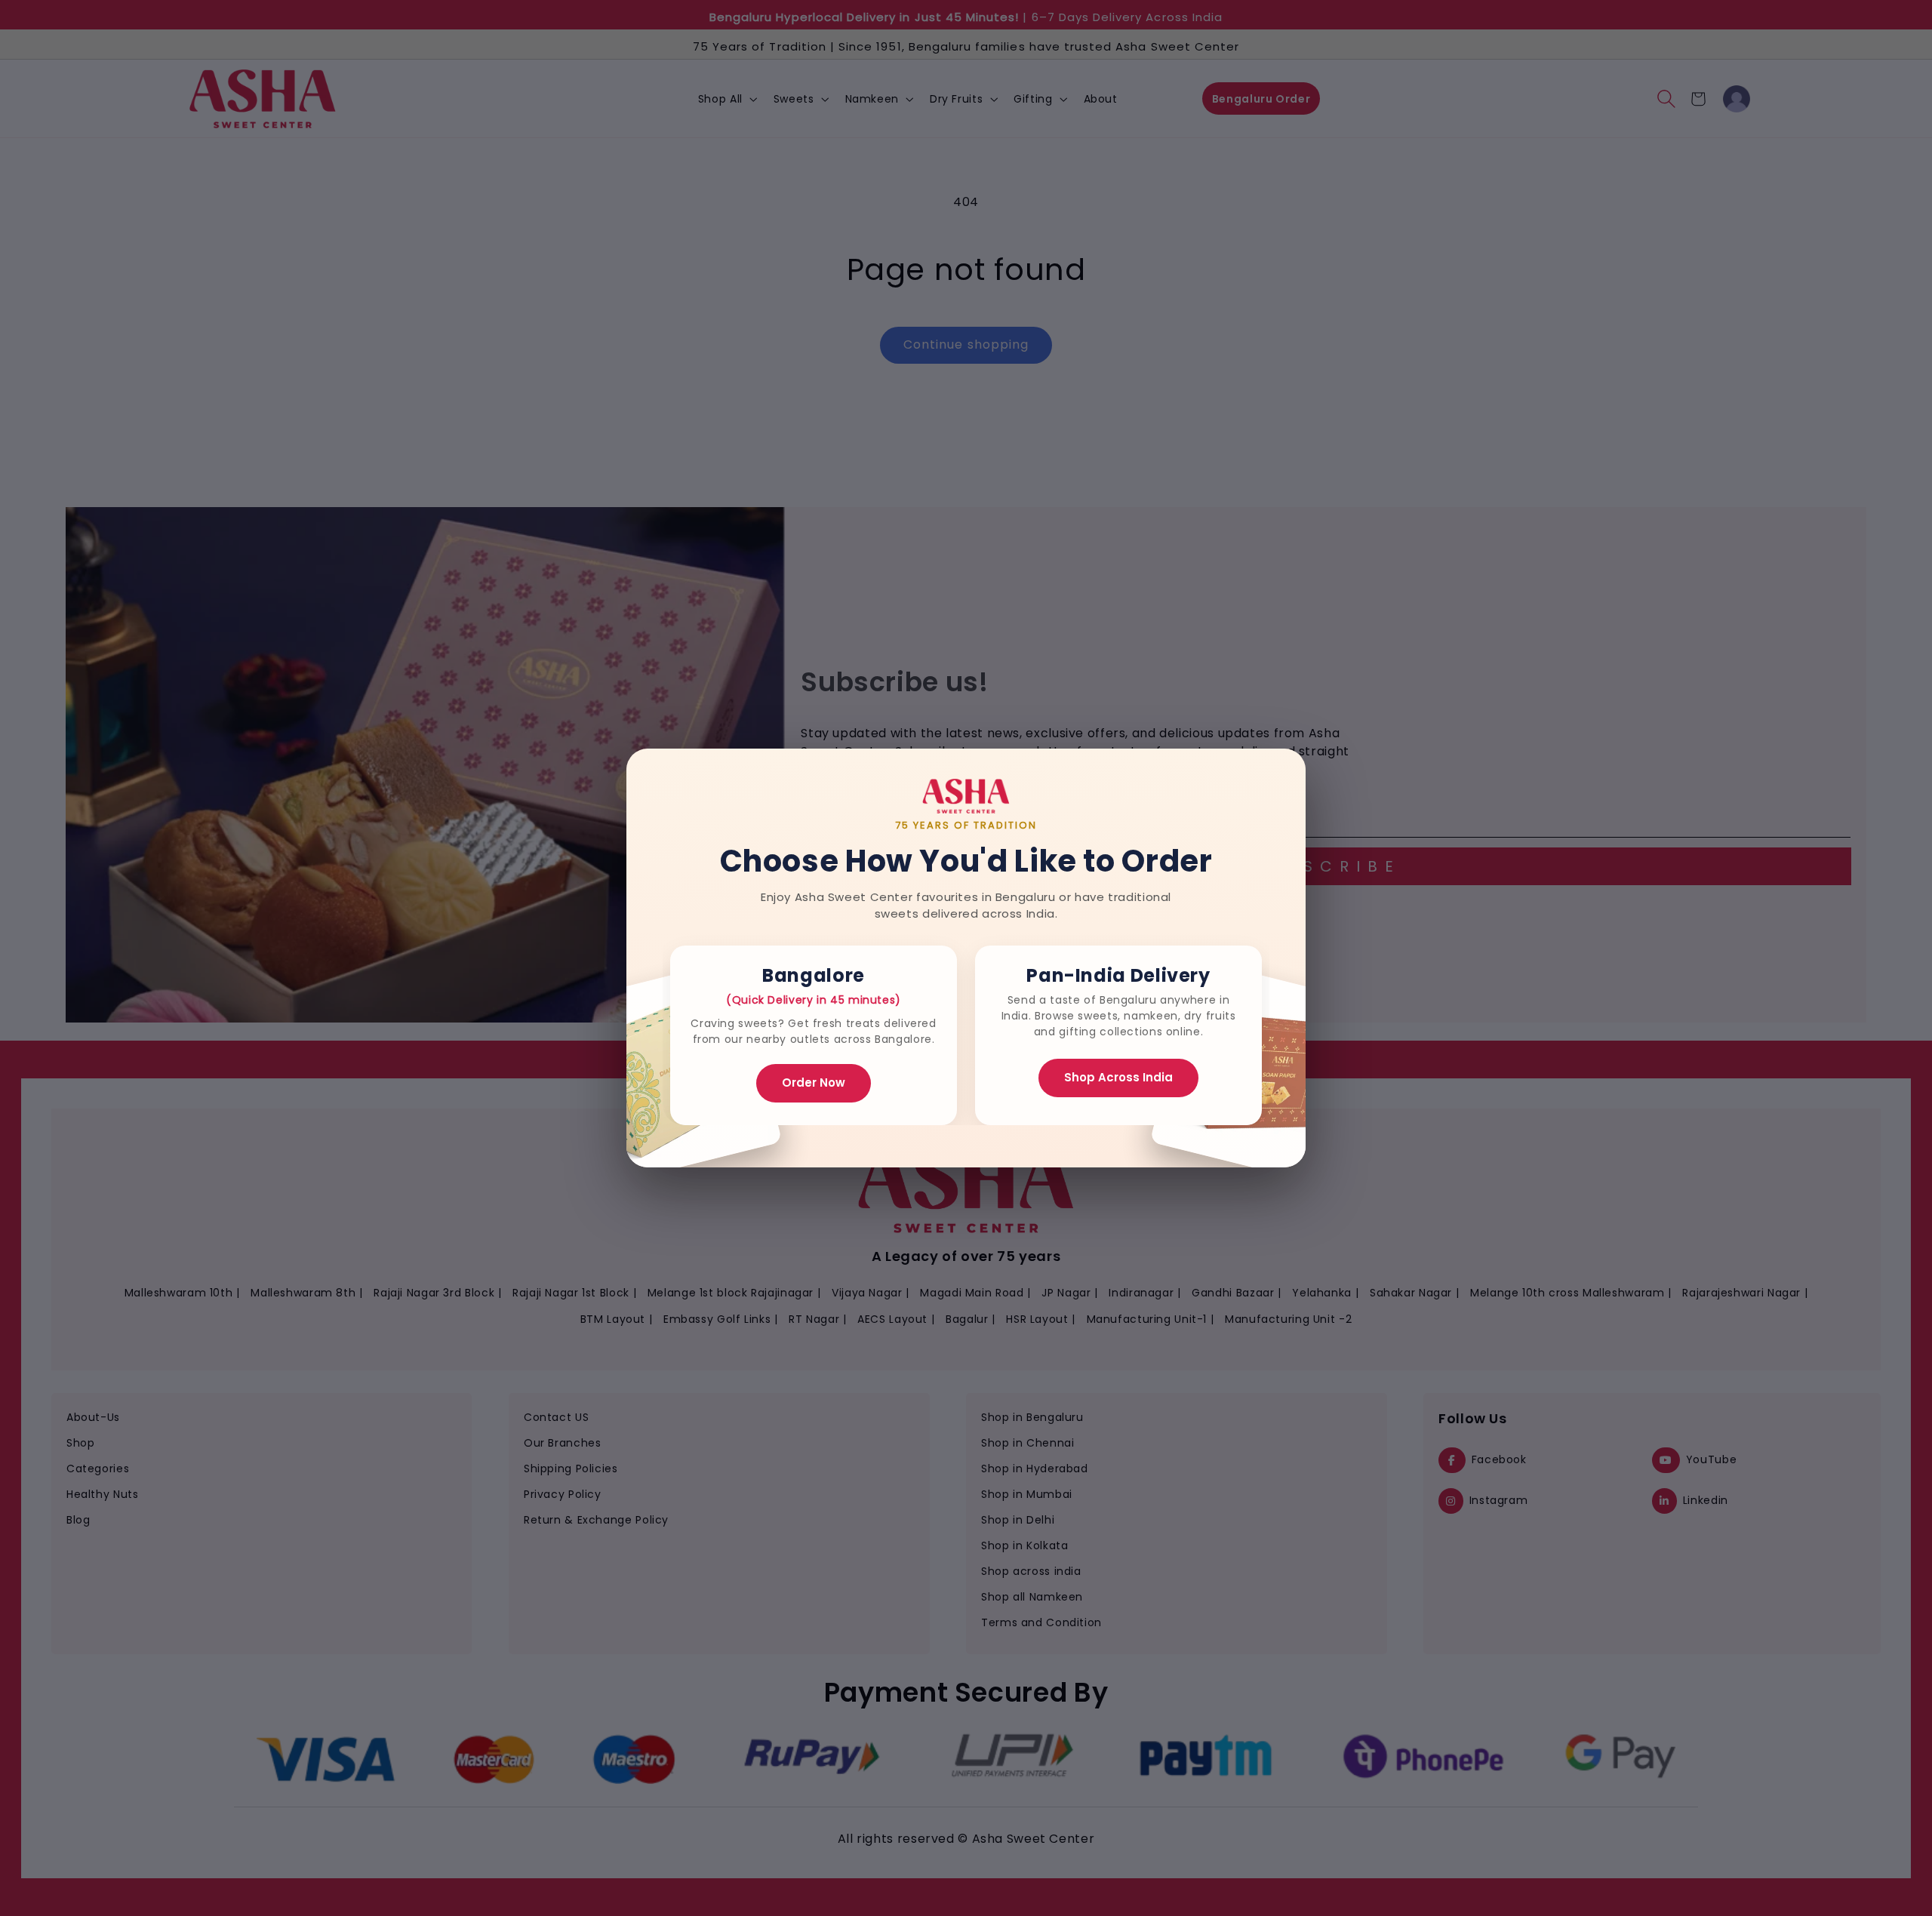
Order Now (814, 1083)
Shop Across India (1118, 1077)
